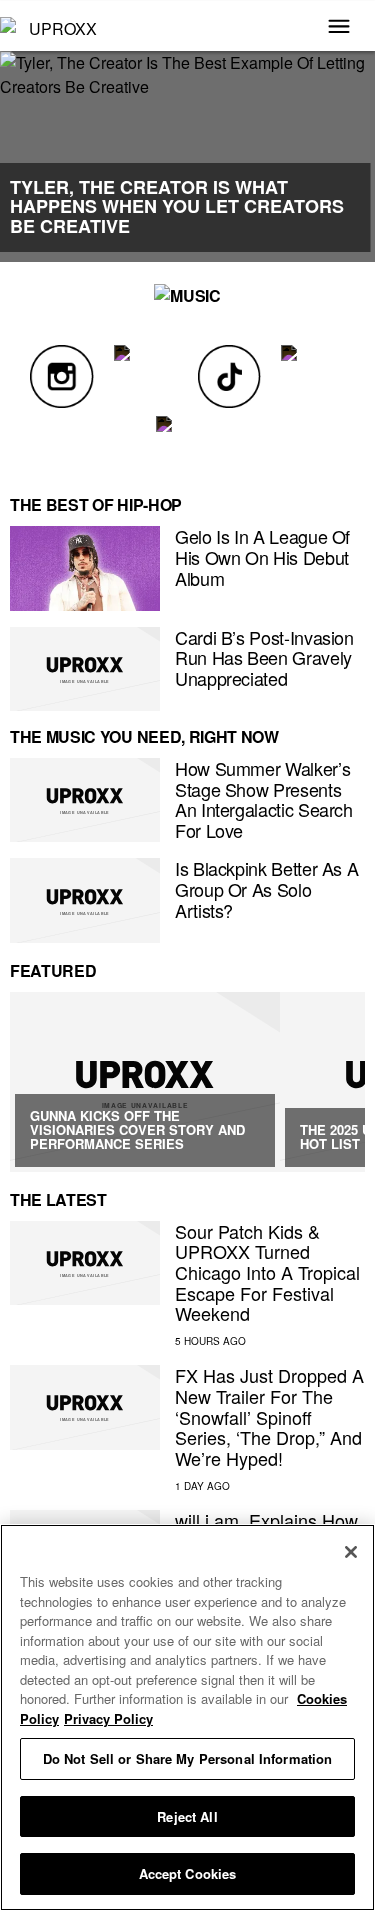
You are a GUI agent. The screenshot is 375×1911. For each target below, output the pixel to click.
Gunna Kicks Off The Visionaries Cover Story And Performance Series (137, 1130)
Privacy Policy (108, 1718)
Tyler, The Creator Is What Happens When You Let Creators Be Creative (177, 207)
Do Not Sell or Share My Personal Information (188, 1758)
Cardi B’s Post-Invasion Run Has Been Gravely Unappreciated (264, 657)
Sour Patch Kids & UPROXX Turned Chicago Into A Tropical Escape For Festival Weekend (267, 1272)
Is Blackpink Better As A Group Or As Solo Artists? (266, 888)
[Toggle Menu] (339, 28)
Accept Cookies (188, 1873)
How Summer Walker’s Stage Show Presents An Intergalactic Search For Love (264, 799)
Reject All (187, 1816)
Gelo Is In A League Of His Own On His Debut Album (262, 556)
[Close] (351, 1552)
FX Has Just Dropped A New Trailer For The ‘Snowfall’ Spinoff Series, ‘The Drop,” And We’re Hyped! (269, 1416)
